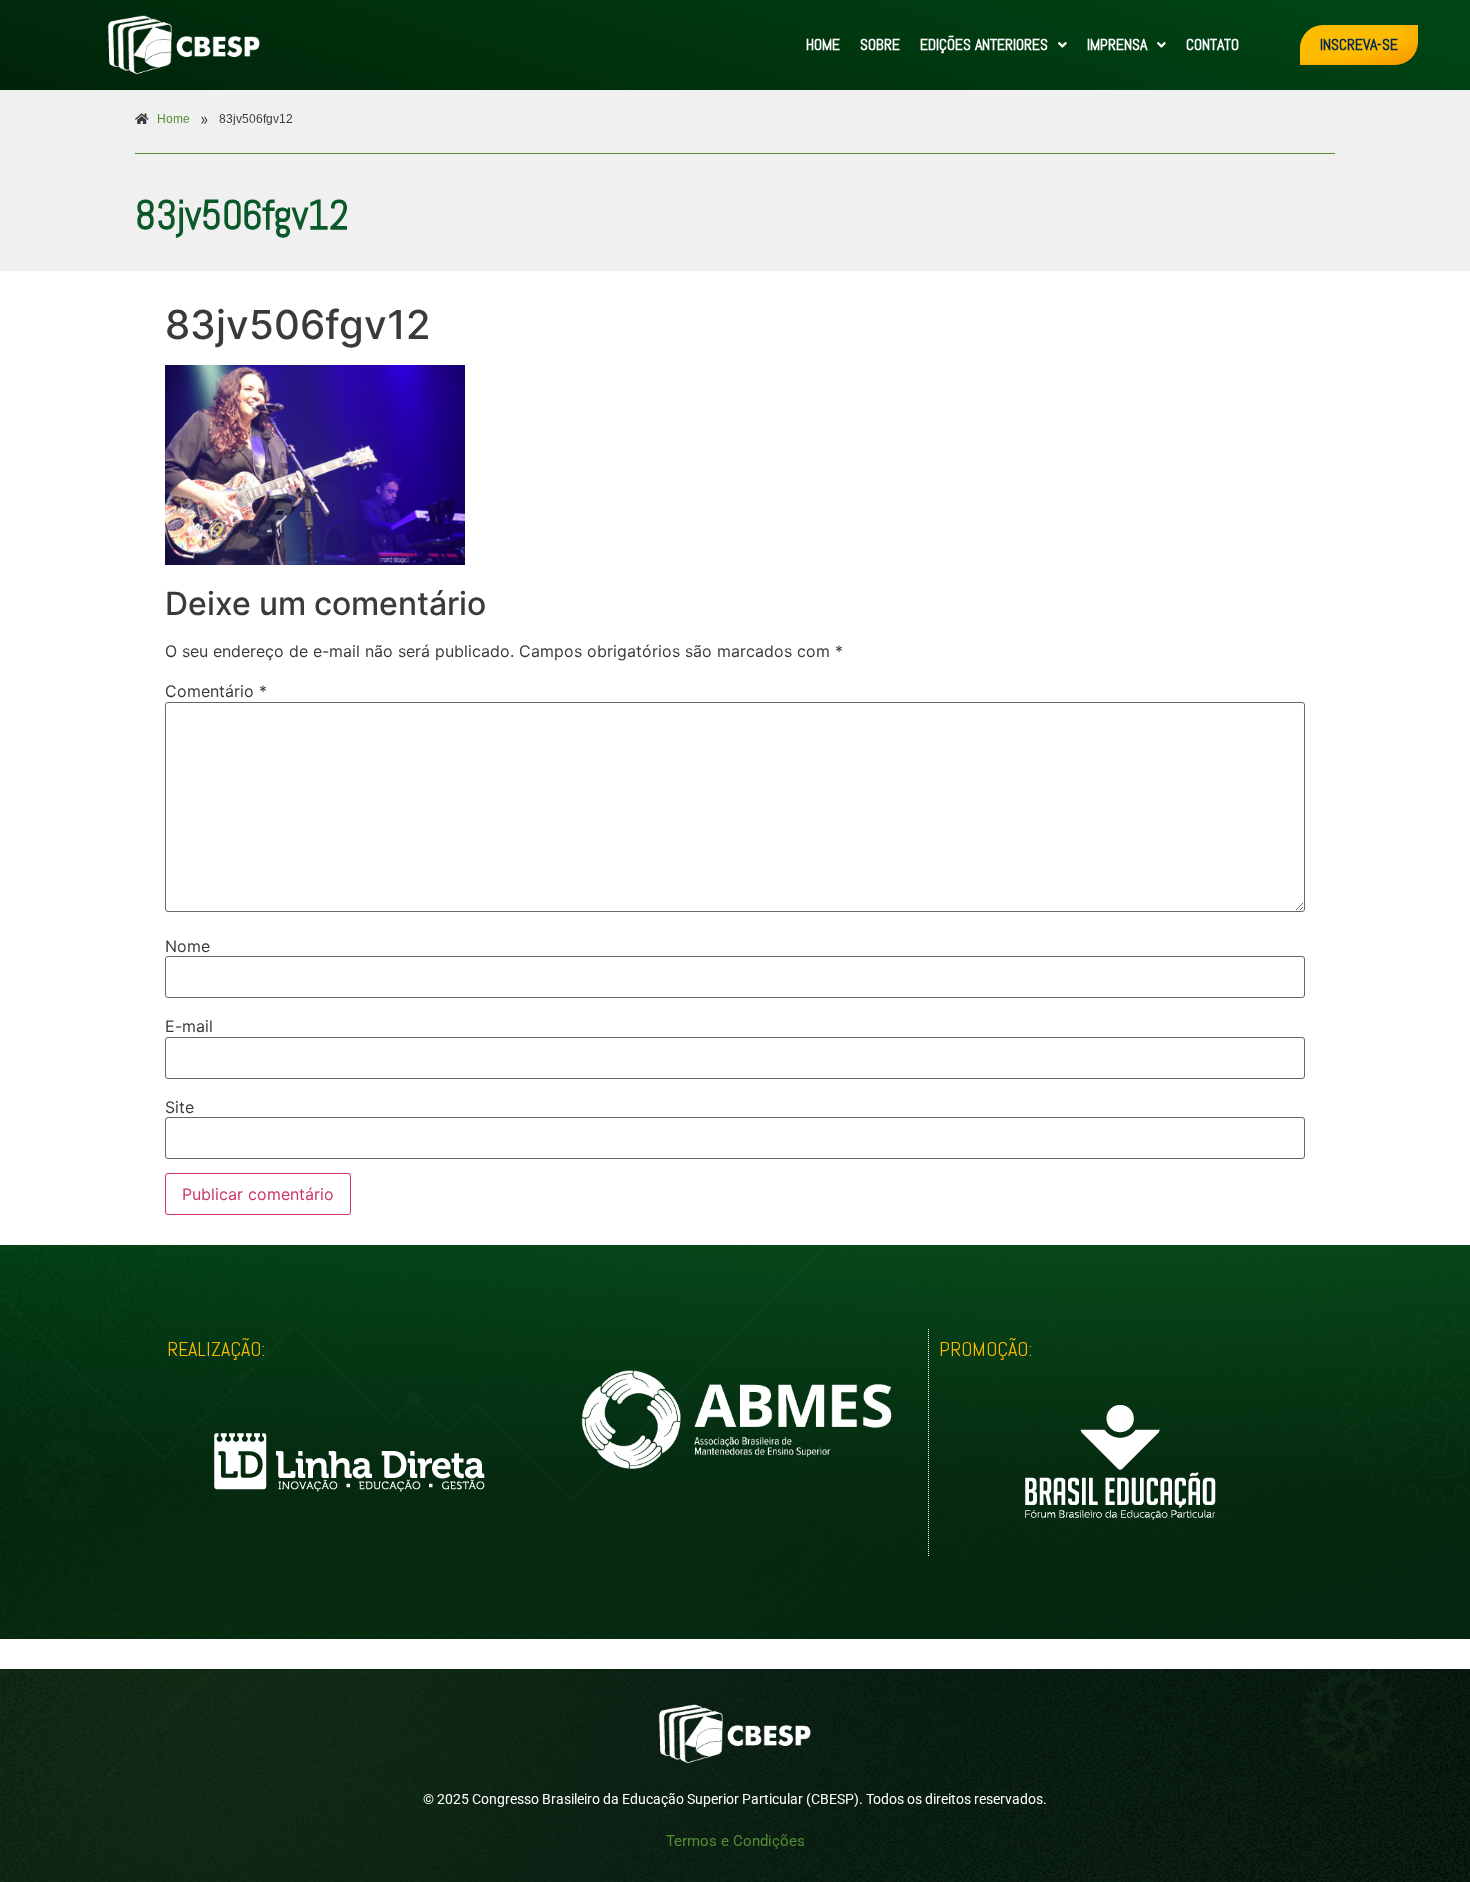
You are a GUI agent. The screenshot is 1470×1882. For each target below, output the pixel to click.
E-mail (189, 1026)
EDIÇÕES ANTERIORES (984, 44)
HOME (823, 44)
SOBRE (880, 44)
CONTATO (1212, 44)
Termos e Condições (735, 1841)
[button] (993, 45)
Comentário (216, 691)
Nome (187, 946)
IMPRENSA (1117, 44)
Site (179, 1107)
